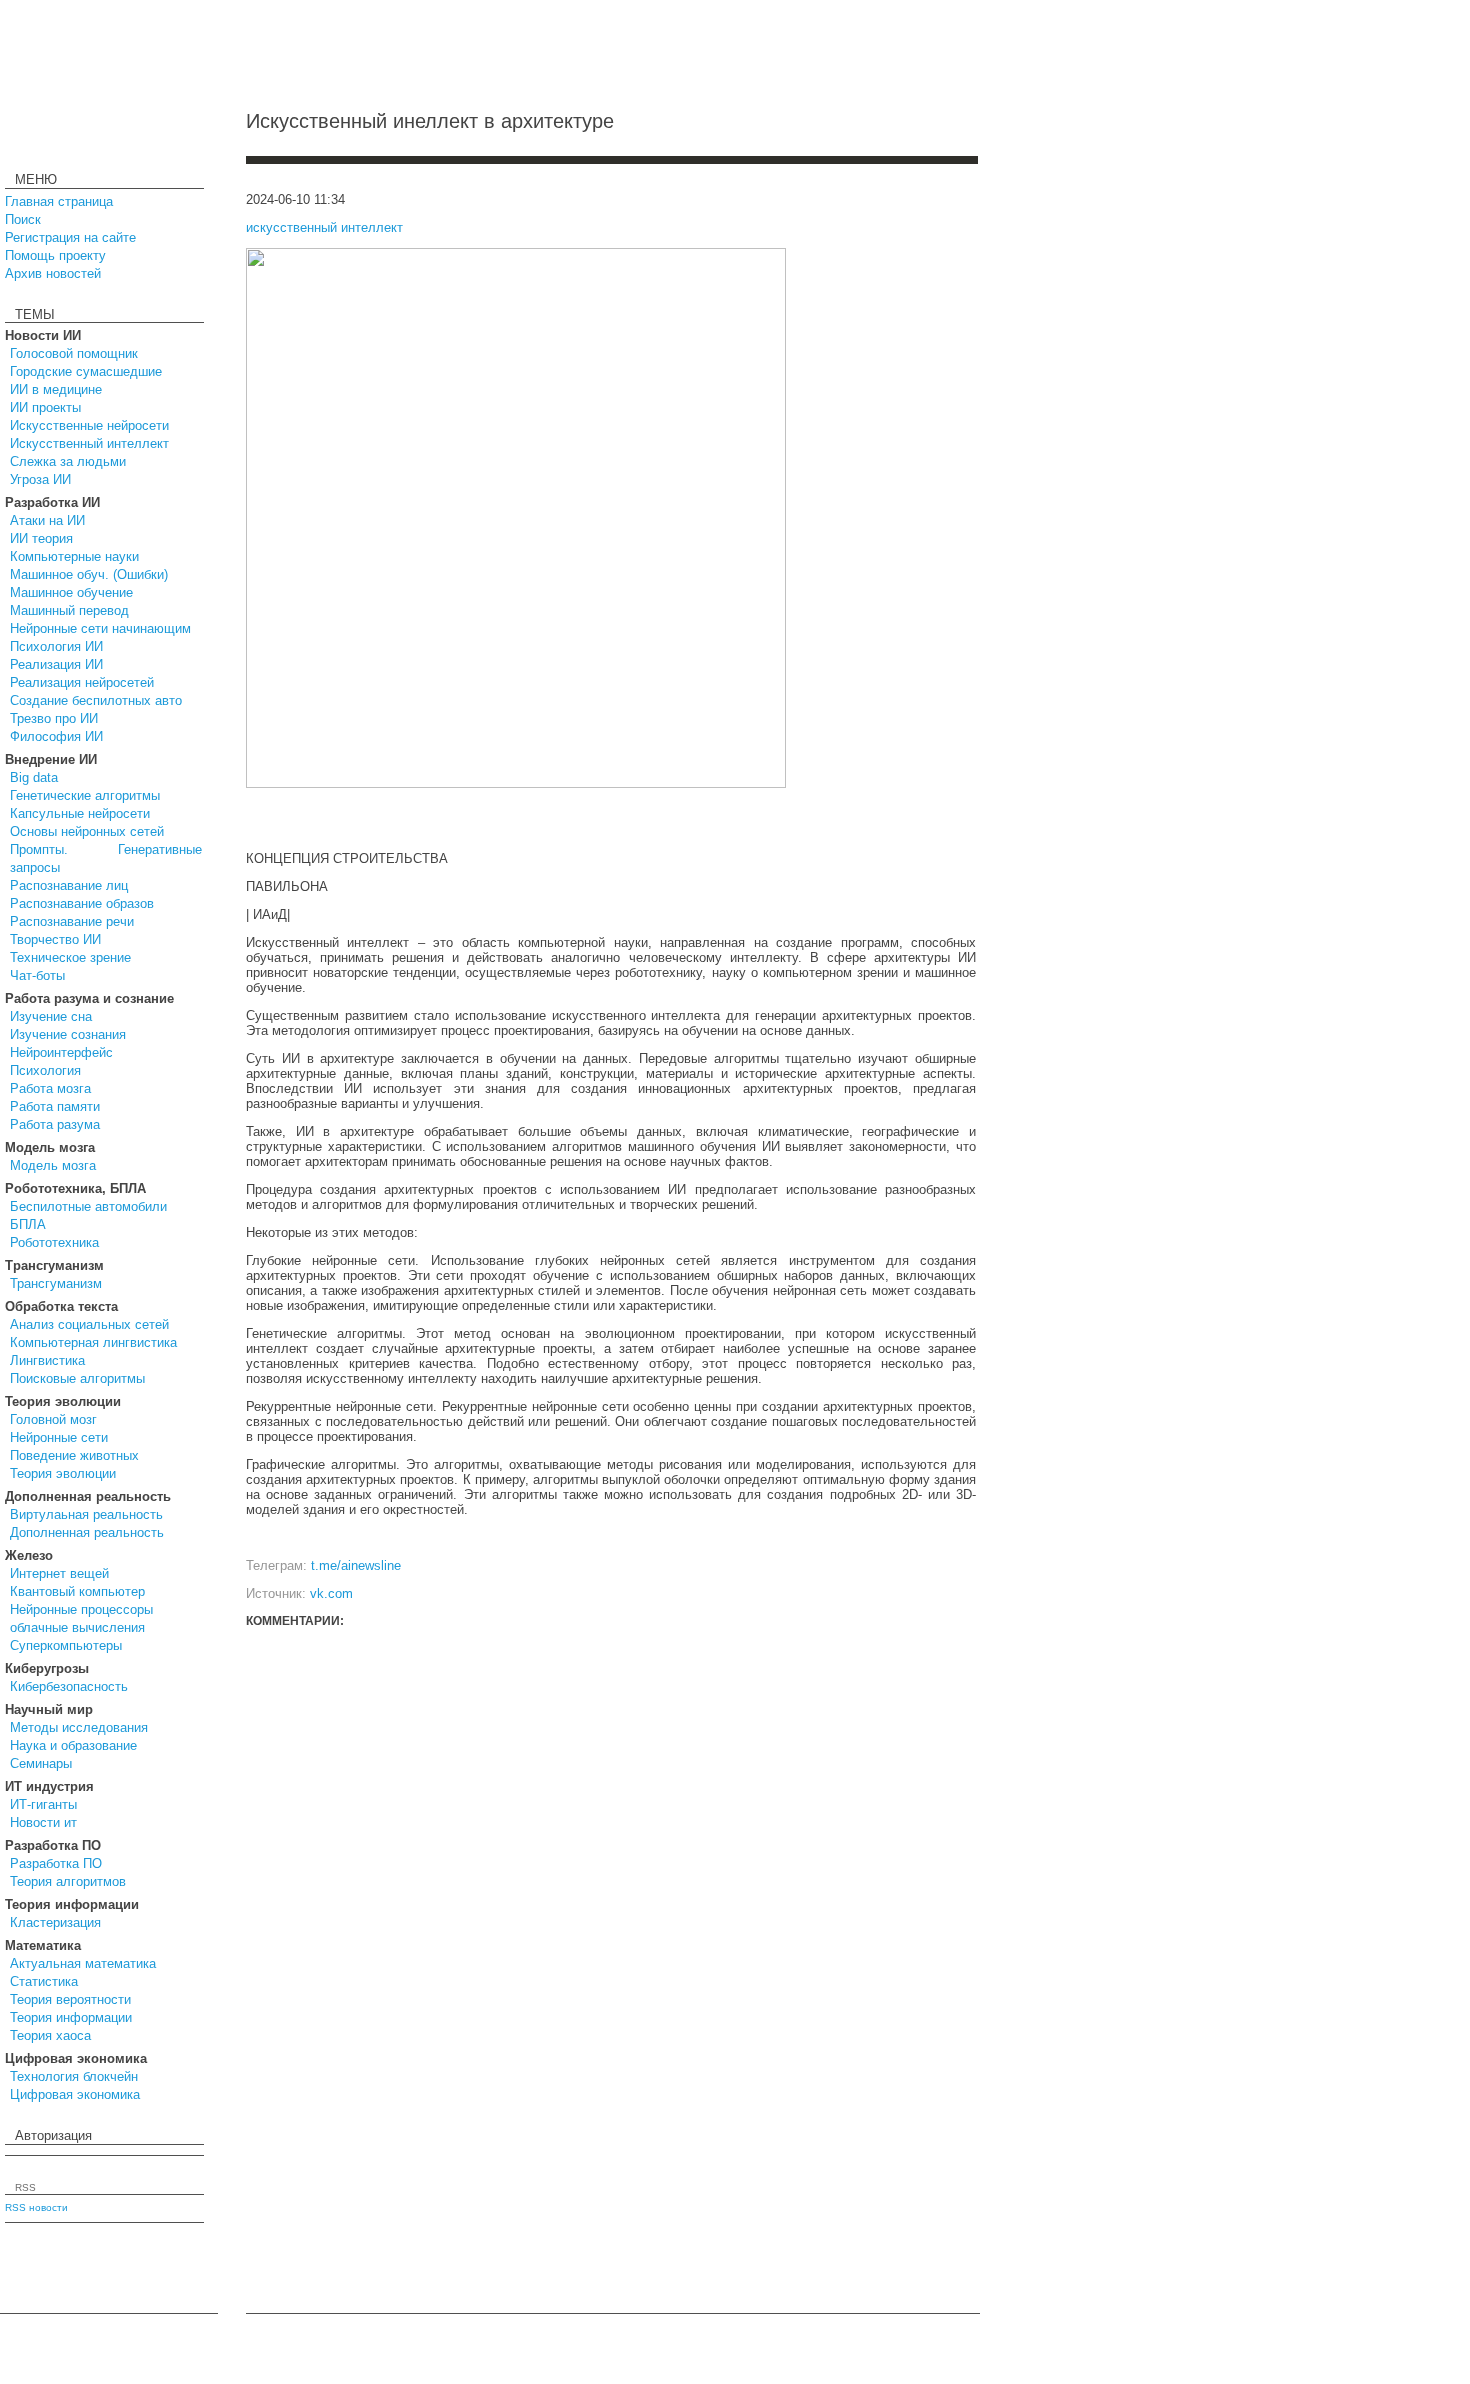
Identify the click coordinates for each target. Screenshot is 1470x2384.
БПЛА (28, 1224)
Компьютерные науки (74, 556)
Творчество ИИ (55, 939)
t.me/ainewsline (356, 1565)
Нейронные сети (59, 1437)
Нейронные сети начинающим (100, 628)
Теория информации (71, 2017)
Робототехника (54, 1242)
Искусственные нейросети (89, 425)
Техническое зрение (70, 957)
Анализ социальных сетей (89, 1324)
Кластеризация (55, 1922)
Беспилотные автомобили (88, 1206)
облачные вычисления (77, 1627)
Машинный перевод (69, 610)
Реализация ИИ (56, 664)
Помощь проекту (55, 255)
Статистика (44, 1981)
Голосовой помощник (74, 353)
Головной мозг (53, 1419)
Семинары (41, 1763)
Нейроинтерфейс (61, 1052)
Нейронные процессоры (81, 1609)
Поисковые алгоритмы (77, 1378)
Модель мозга (53, 1165)
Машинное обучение (71, 592)
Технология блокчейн (74, 2076)
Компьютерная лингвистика (93, 1342)
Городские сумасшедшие (86, 371)
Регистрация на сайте (70, 237)
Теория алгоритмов (68, 1881)
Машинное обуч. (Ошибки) (89, 574)
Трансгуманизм (56, 1283)
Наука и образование (73, 1745)
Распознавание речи (72, 921)
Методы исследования (79, 1727)
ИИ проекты (45, 407)
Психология (45, 1070)
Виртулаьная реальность (86, 1514)
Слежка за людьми (68, 461)
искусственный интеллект (324, 227)
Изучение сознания (68, 1034)
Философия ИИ (56, 736)
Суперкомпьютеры (66, 1645)
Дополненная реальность (87, 1532)
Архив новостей (53, 273)
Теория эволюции (63, 1473)
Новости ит (43, 1822)
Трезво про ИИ (54, 718)
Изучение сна (51, 1016)
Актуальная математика (83, 1963)
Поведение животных (74, 1455)
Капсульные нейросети (80, 813)
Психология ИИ (56, 646)
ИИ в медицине (56, 389)
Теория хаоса (50, 2035)
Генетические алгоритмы (85, 795)
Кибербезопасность (69, 1686)
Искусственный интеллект (89, 443)
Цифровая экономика (75, 2094)
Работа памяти (55, 1106)
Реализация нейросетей (82, 682)
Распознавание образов (82, 903)
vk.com (331, 1593)
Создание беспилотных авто (96, 700)
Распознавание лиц (69, 885)
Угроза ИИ (40, 479)
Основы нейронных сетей (87, 831)
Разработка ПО (56, 1863)
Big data (34, 777)
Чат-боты (37, 975)
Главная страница (59, 201)
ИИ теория (41, 538)
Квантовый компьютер (77, 1591)
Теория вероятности (70, 1999)
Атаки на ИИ (47, 520)
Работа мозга (50, 1088)
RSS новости (36, 2207)
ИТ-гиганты (43, 1804)
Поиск (23, 219)
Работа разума (55, 1124)
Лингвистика (47, 1360)
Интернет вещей (59, 1573)
